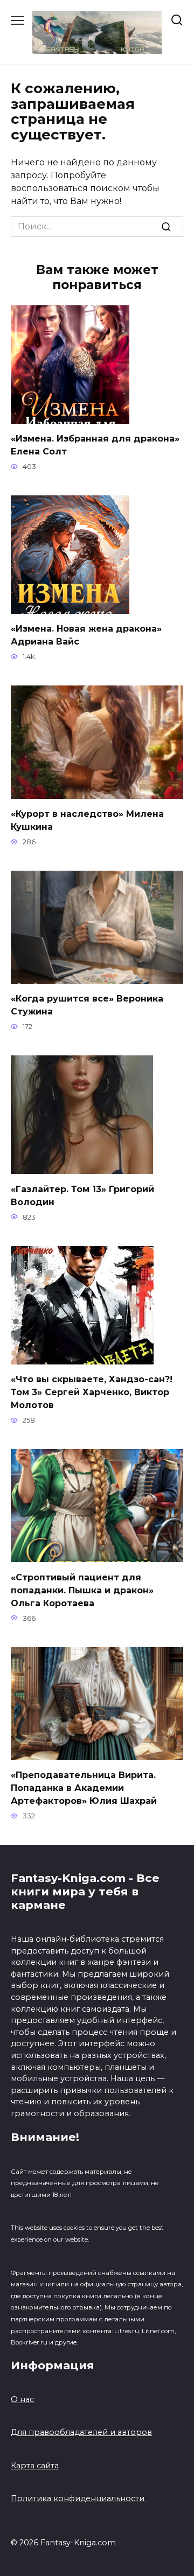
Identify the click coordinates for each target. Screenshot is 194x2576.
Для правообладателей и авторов (81, 2432)
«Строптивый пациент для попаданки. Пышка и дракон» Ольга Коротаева (82, 1590)
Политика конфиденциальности (79, 2498)
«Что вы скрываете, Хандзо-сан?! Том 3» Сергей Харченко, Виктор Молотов (92, 1392)
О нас (22, 2399)
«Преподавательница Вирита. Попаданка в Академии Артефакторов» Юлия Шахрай (84, 1788)
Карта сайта (35, 2466)
